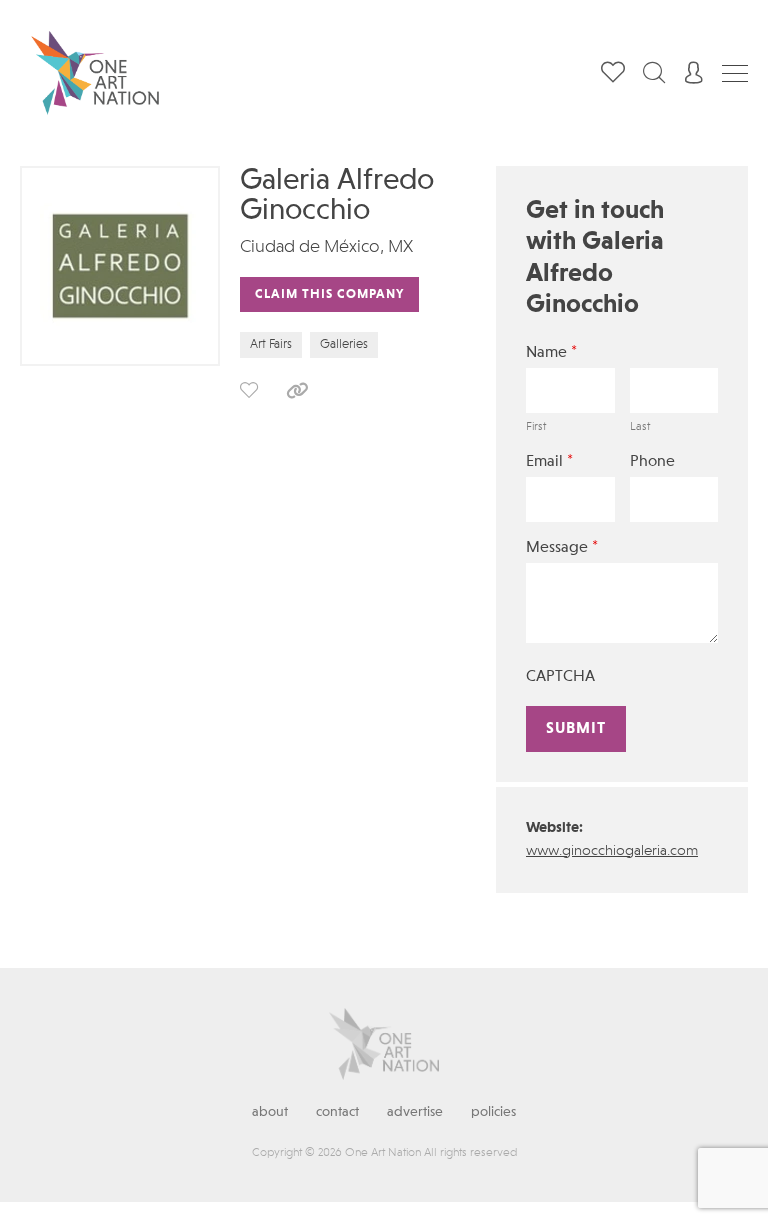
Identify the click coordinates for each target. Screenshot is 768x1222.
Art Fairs (271, 344)
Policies (493, 1112)
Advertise (415, 1112)
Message (562, 547)
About (270, 1112)
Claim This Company (329, 294)
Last (640, 427)
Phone (652, 462)
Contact (337, 1112)
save (249, 390)
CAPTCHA (560, 677)
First (536, 427)
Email (549, 461)
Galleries (344, 344)
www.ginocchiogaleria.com (612, 851)
